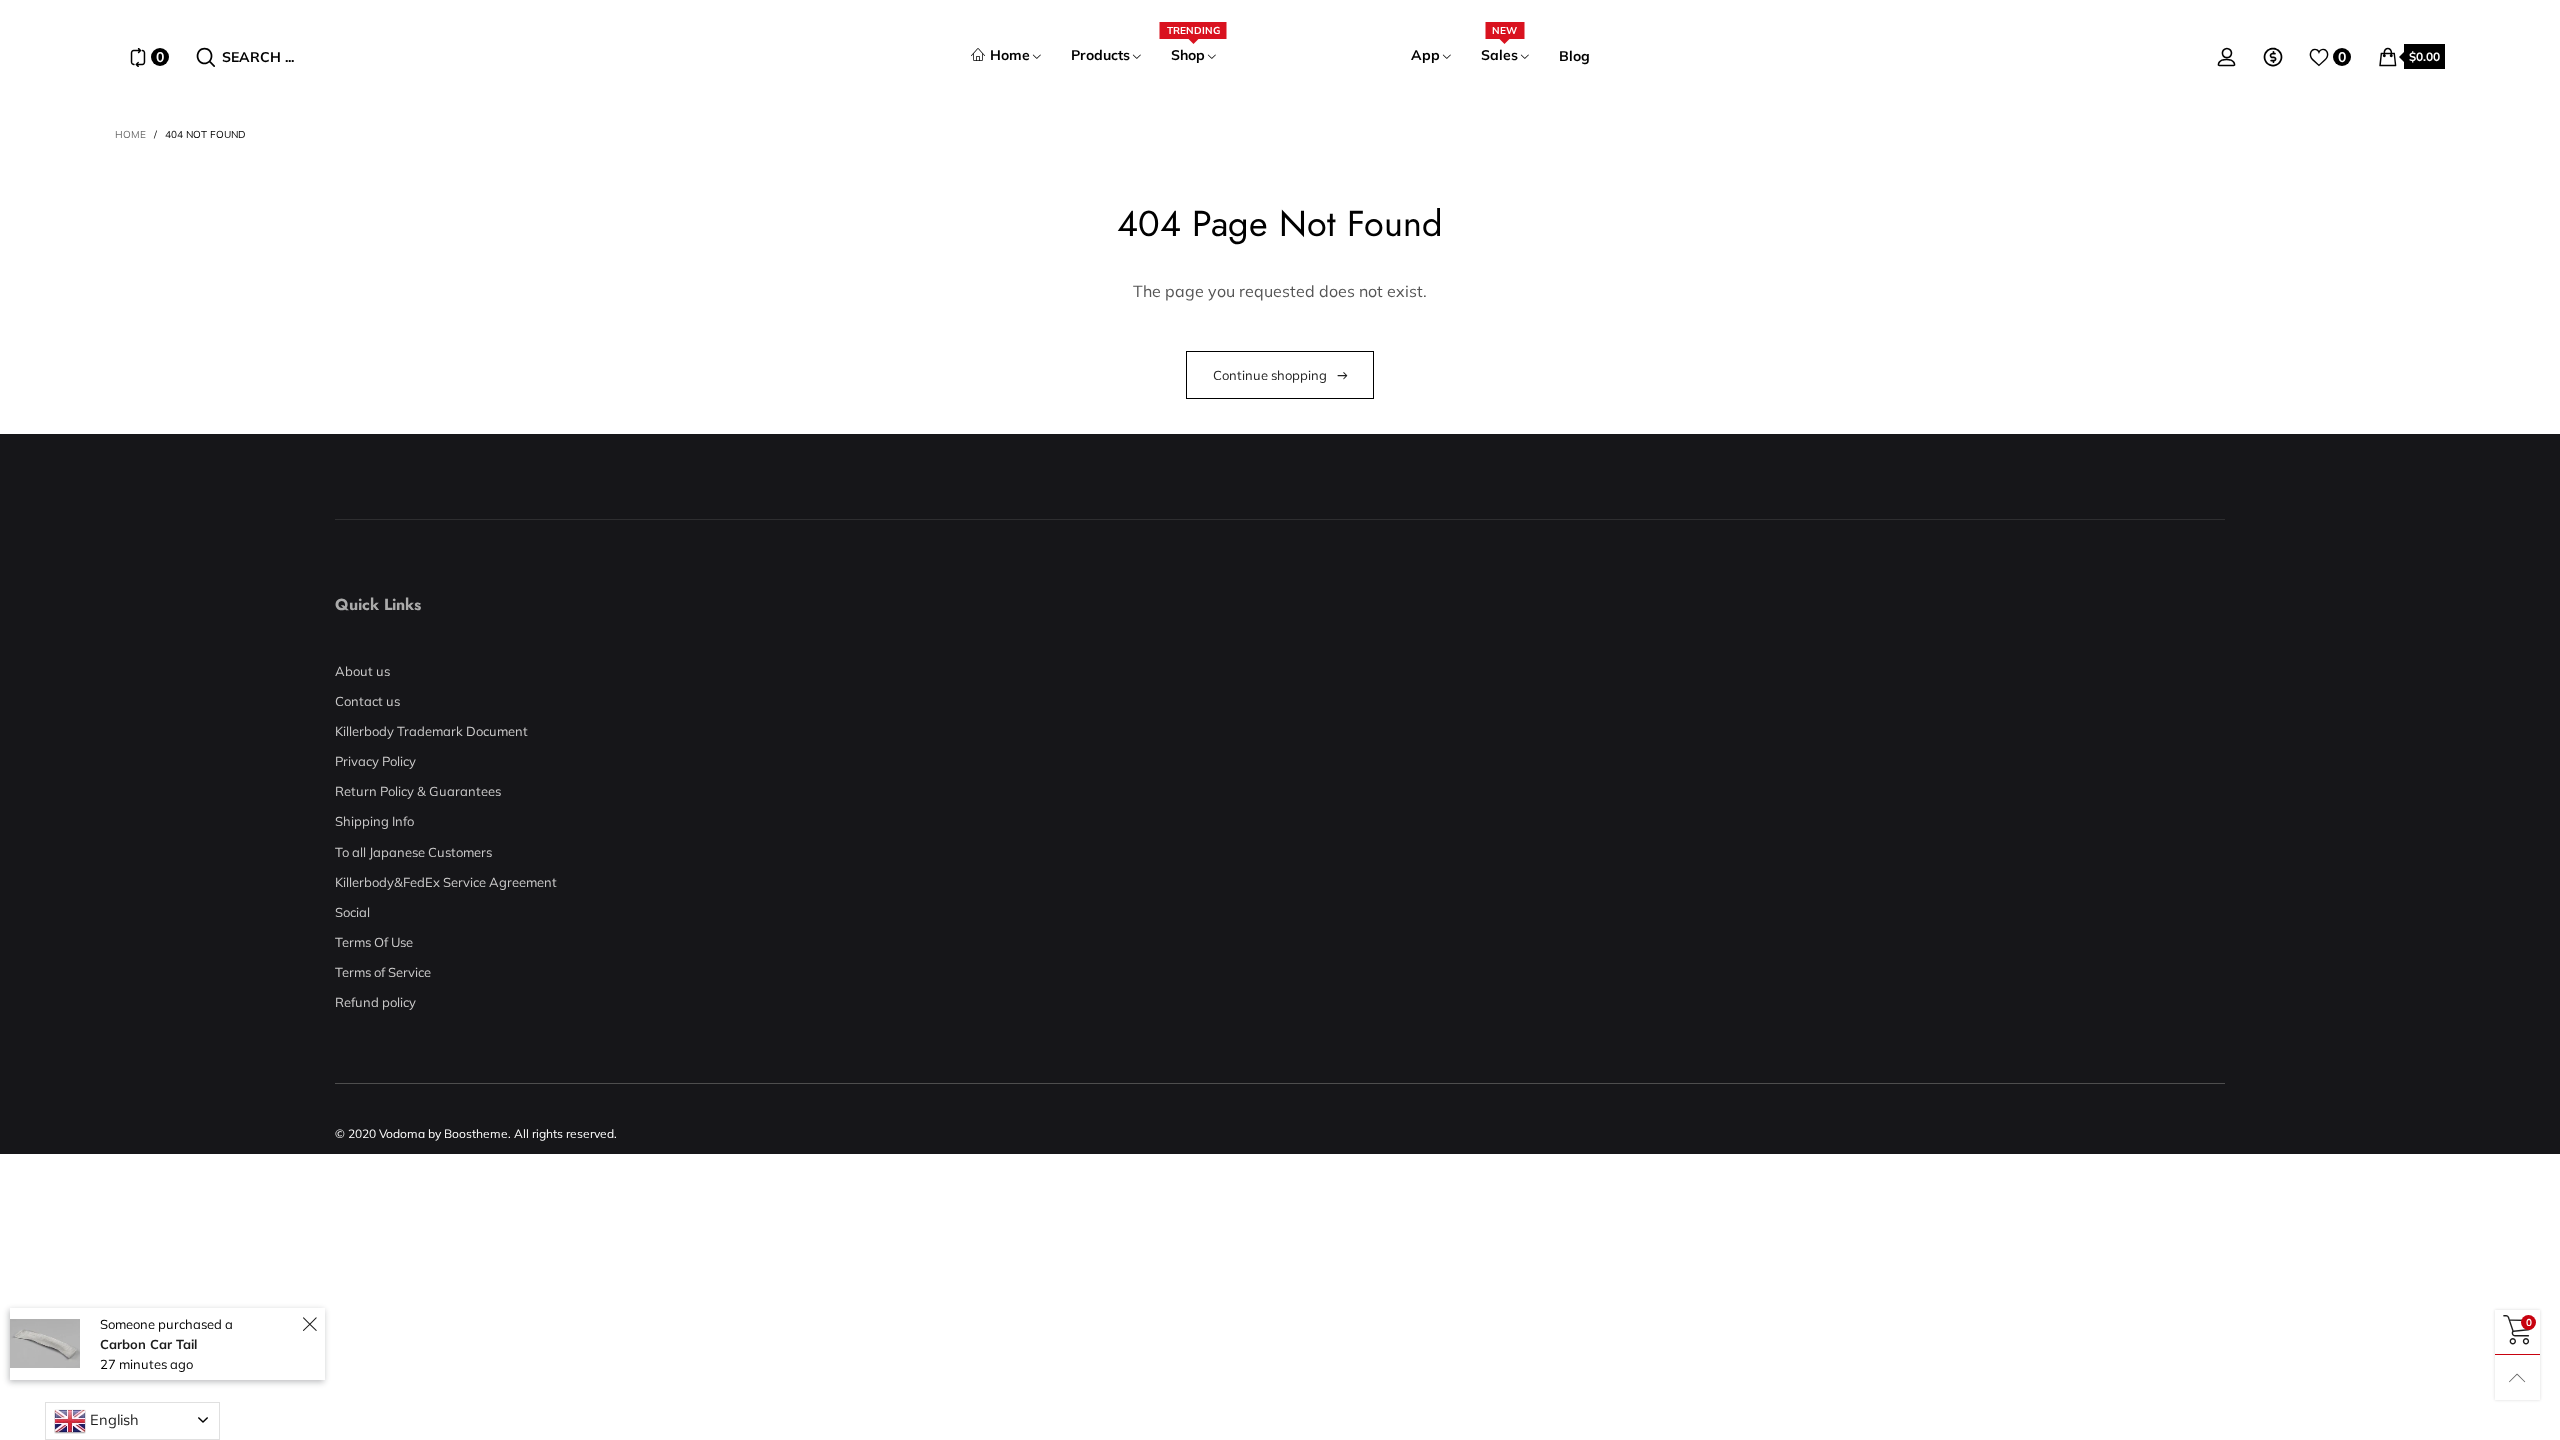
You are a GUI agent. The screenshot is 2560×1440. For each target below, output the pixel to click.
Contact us (367, 701)
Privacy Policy (375, 761)
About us (362, 671)
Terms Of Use (374, 942)
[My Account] (2227, 57)
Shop (1193, 54)
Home (1010, 55)
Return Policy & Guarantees (418, 791)
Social (352, 912)
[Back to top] (2517, 1377)
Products (1100, 55)
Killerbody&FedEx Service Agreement (446, 882)
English (112, 1419)
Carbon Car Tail (148, 1344)
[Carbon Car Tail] (45, 1343)
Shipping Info (374, 821)
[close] (309, 1324)
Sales (1499, 54)
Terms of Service (383, 972)
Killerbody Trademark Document (431, 731)
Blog (1574, 56)
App (1425, 55)
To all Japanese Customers (413, 852)
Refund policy (375, 1002)
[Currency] (2273, 57)
